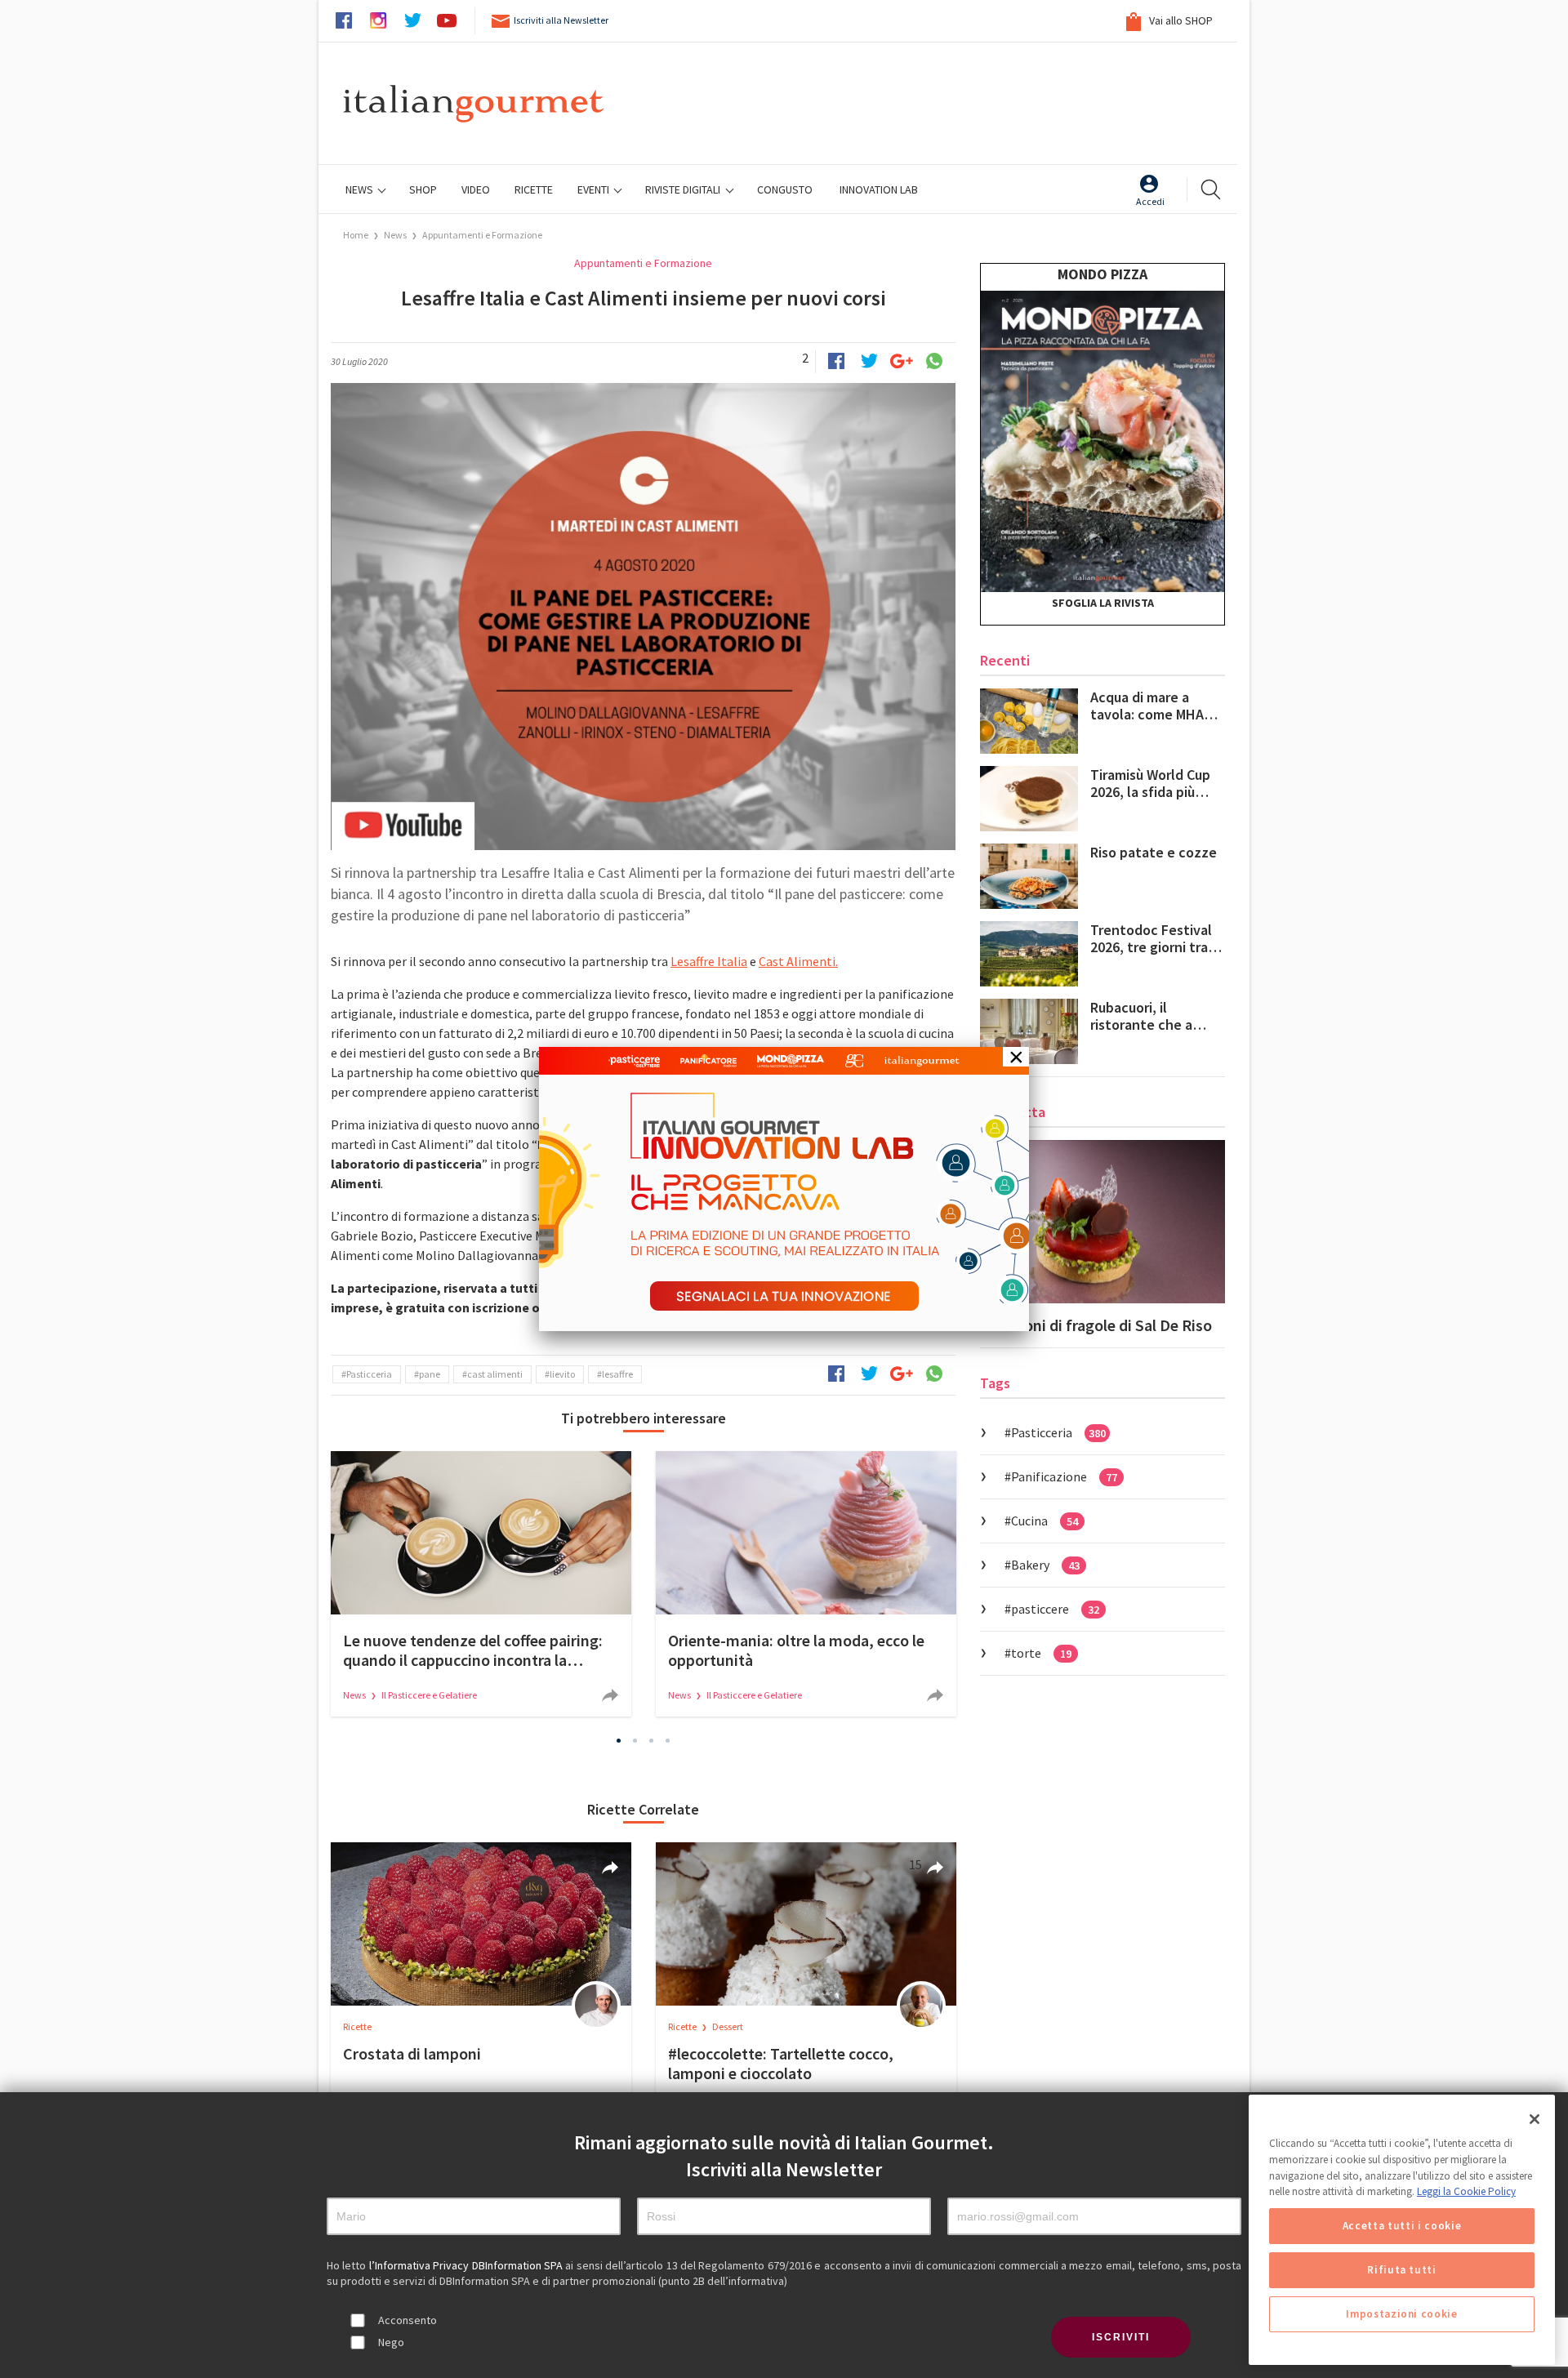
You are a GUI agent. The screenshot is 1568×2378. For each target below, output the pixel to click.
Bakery (1045, 1565)
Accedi (1150, 201)
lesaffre (617, 1374)
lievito (562, 1374)
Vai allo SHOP (1180, 20)
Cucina (1045, 1521)
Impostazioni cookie (1401, 2314)
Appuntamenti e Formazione (482, 235)
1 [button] (619, 1741)
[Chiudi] (1535, 2119)
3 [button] (652, 1741)
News (361, 189)
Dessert (728, 2026)
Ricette (357, 2026)
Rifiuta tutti (1402, 2270)
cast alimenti (495, 1374)
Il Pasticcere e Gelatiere (429, 1695)
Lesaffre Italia (709, 961)
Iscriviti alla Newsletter (561, 20)
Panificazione (1064, 1476)
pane (430, 1374)
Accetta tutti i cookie (1402, 2226)
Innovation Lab (879, 189)
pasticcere (1055, 1609)
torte (1041, 1653)
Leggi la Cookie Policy (1466, 2191)
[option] (481, 1584)
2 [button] (635, 1741)
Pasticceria (369, 1374)
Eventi (595, 189)
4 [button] (668, 1741)
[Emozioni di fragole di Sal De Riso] (1102, 1222)
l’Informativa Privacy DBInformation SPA (468, 2265)
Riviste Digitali (684, 189)
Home (356, 235)
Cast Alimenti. (798, 961)
